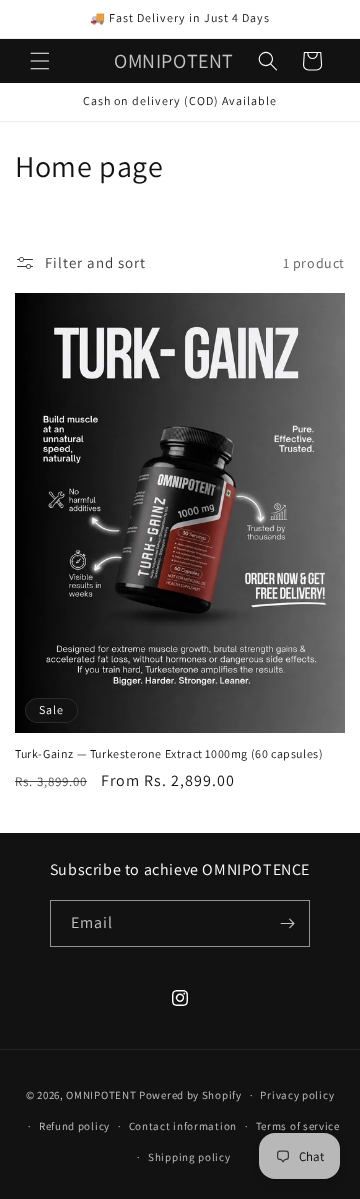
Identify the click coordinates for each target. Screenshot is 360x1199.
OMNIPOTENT (101, 1095)
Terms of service (298, 1126)
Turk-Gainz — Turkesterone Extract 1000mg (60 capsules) (169, 753)
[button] (40, 61)
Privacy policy (297, 1095)
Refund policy (74, 1126)
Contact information (183, 1126)
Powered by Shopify (190, 1095)
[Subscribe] (287, 923)
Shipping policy (189, 1157)
